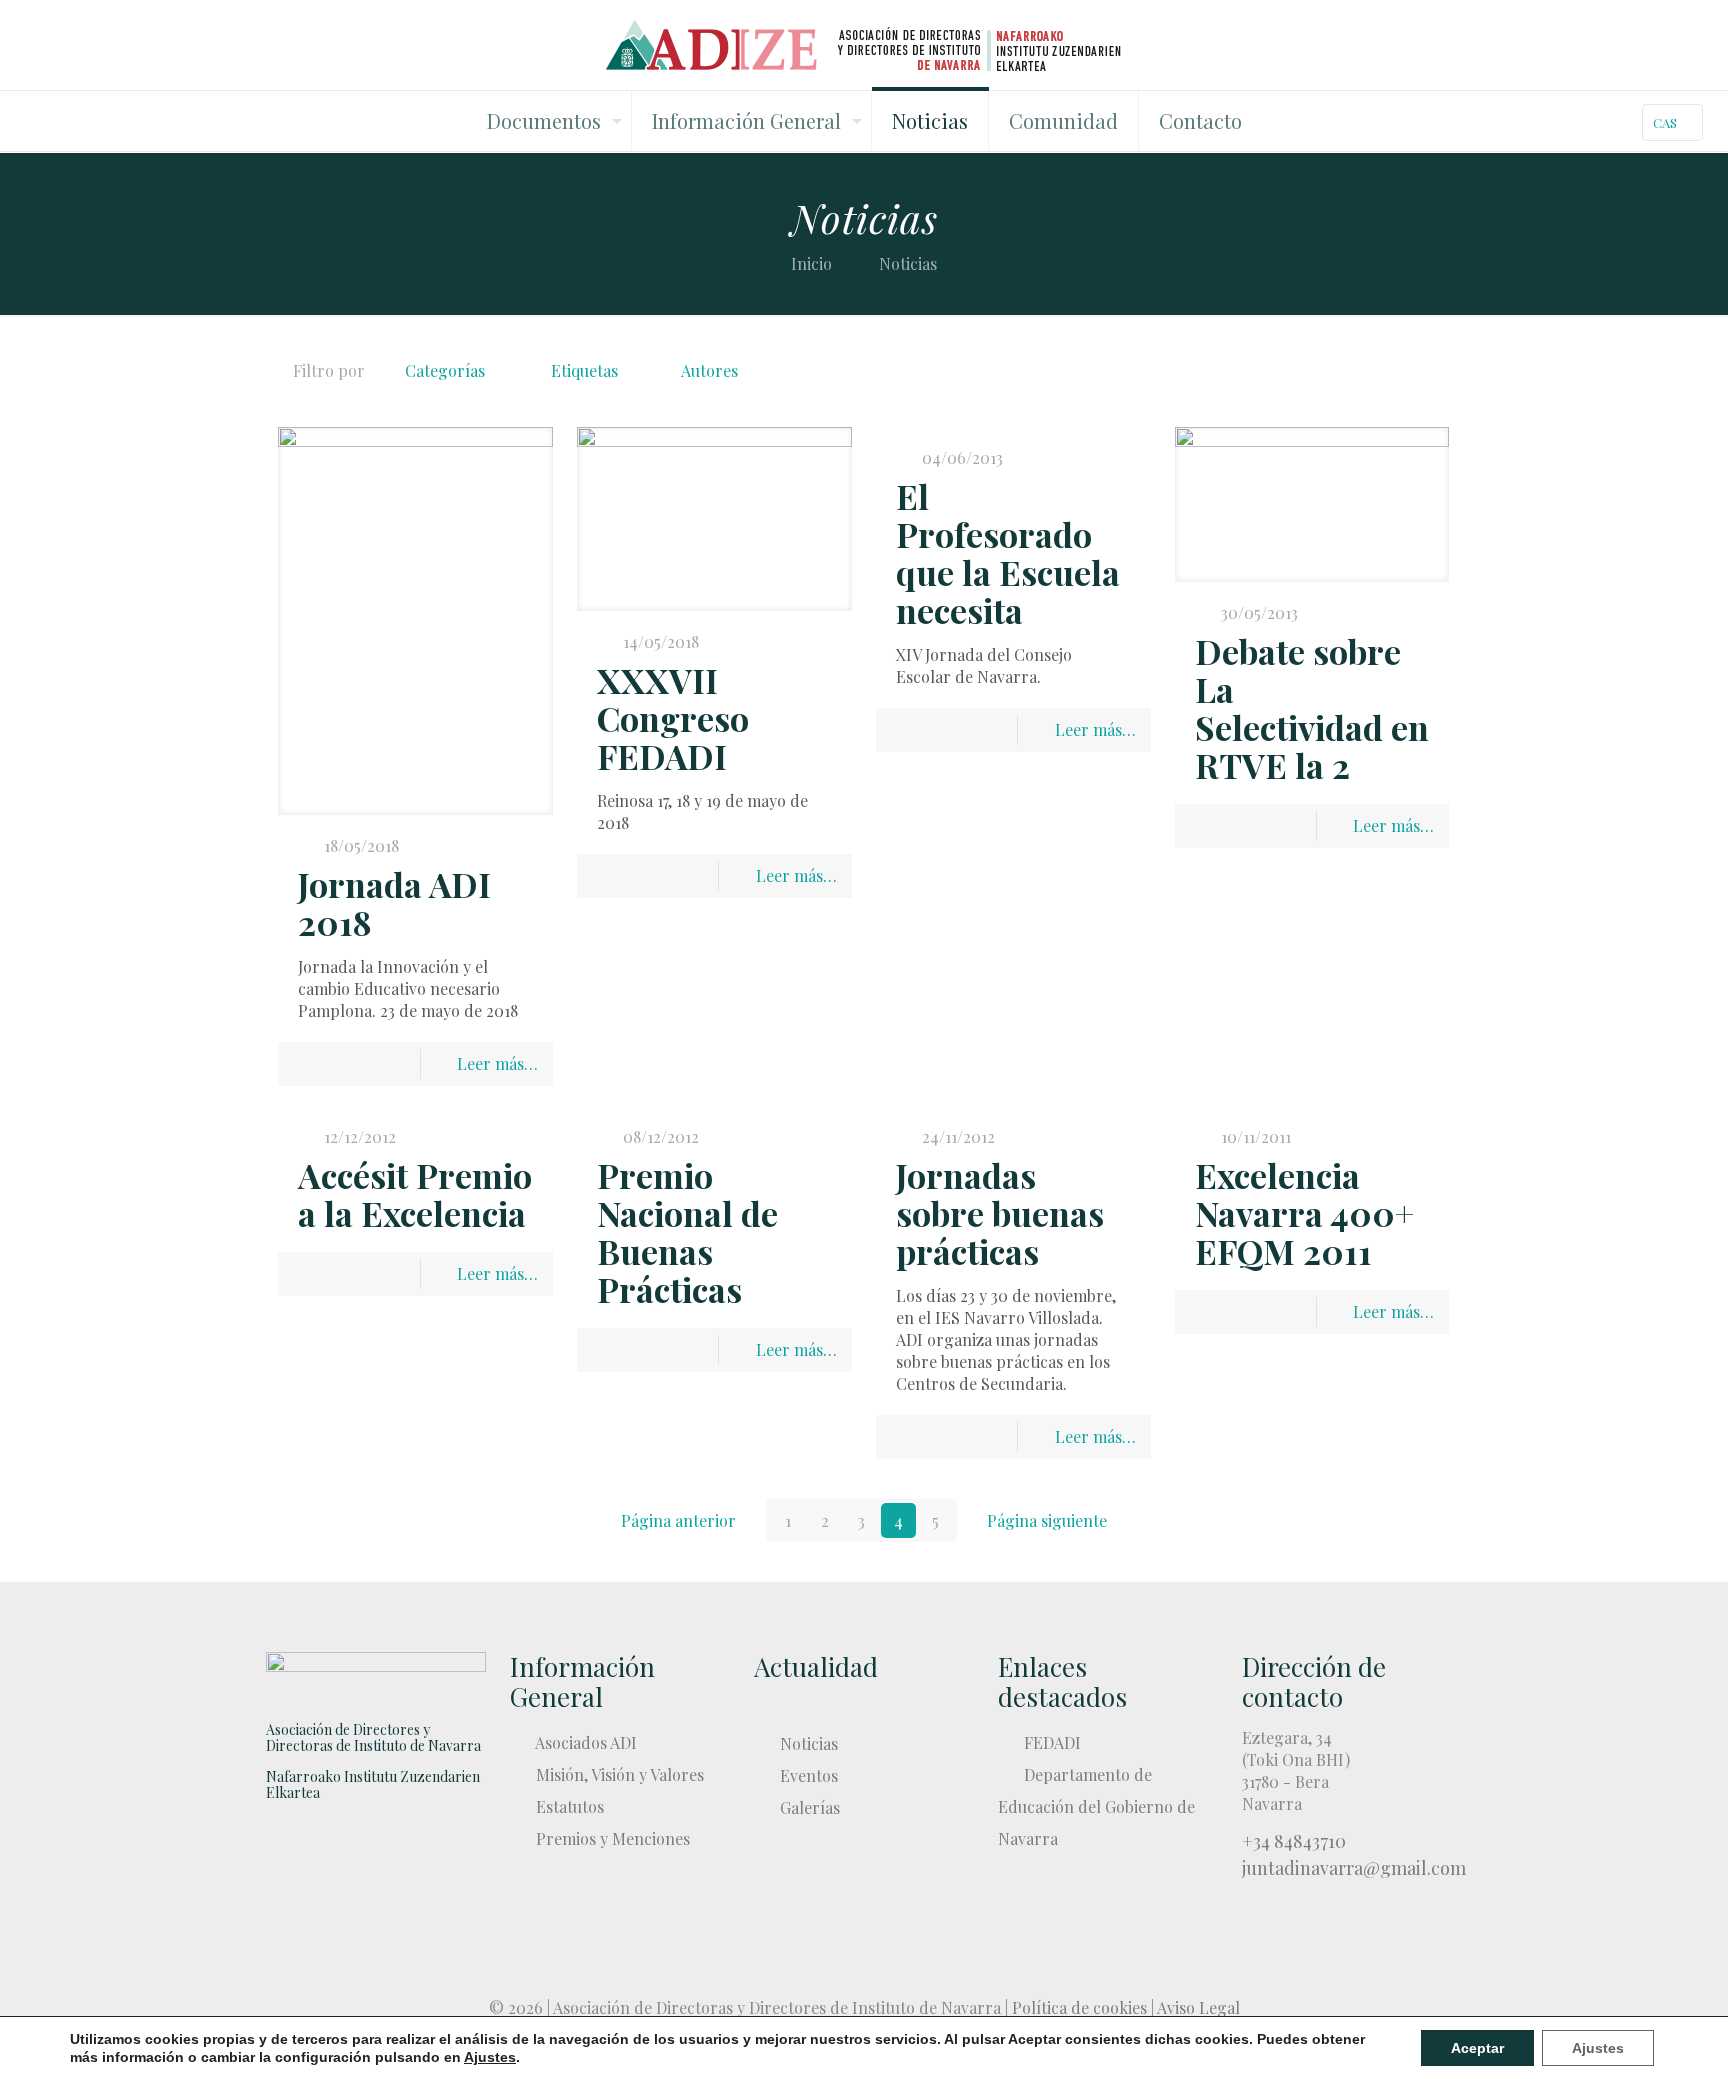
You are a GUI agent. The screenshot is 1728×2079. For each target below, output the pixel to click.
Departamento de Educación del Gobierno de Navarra (1096, 1806)
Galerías (810, 1807)
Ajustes (1598, 2048)
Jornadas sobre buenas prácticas (1000, 1213)
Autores (709, 370)
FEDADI (1052, 1742)
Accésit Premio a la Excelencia (415, 1194)
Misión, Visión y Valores (620, 1774)
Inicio (811, 263)
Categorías (445, 370)
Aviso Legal (1198, 2007)
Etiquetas (584, 370)
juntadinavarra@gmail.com (1354, 1868)
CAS (1665, 122)
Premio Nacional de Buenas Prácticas (687, 1232)
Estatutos (570, 1806)
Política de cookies (1079, 2007)
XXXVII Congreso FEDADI (673, 718)
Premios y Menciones (613, 1838)
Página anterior (678, 1520)
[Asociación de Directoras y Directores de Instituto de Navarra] (864, 45)
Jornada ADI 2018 (394, 903)
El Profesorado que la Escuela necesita (1008, 553)
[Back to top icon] (864, 1961)
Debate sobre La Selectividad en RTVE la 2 (1312, 708)
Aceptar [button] (1477, 2048)
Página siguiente (1047, 1520)
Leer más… (497, 1063)
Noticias (809, 1743)
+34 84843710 (1294, 1841)
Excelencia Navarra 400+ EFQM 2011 (1304, 1213)
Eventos (809, 1775)
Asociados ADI (586, 1742)
